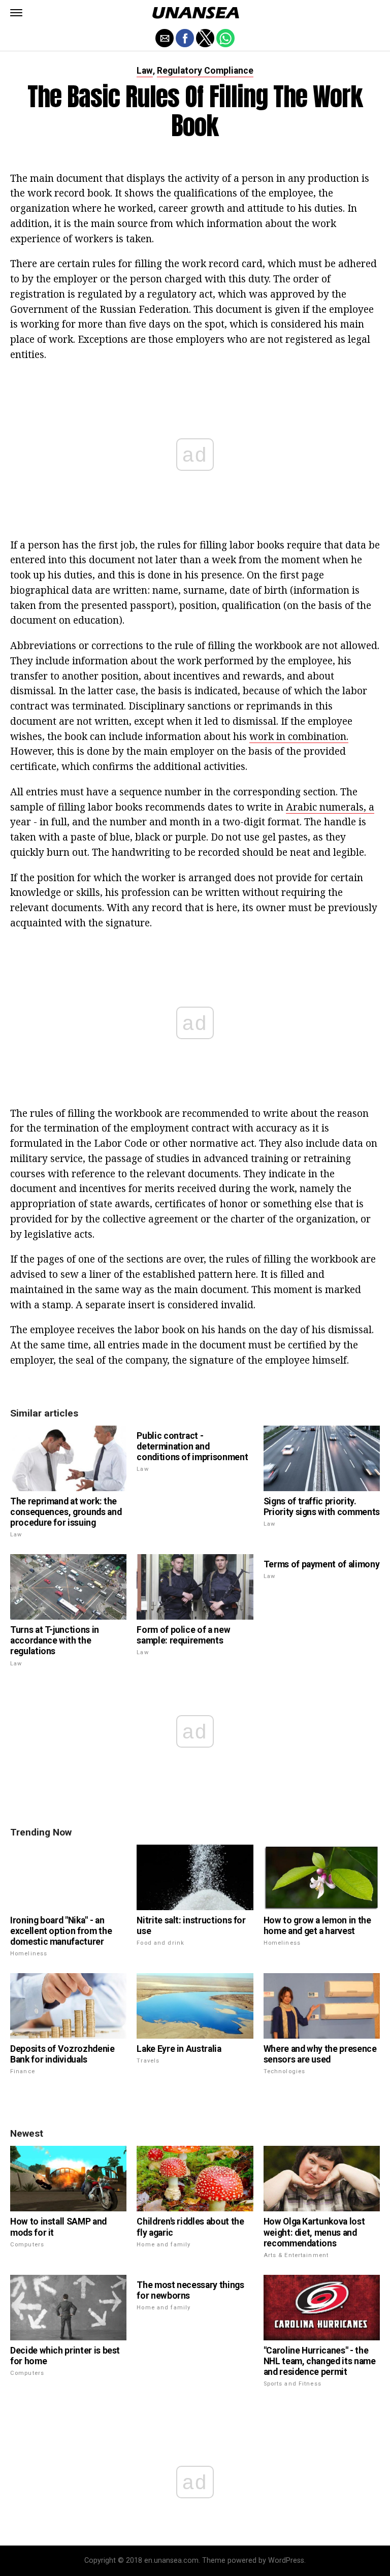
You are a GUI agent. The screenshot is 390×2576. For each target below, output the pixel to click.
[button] (16, 13)
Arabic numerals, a (330, 807)
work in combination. (299, 736)
